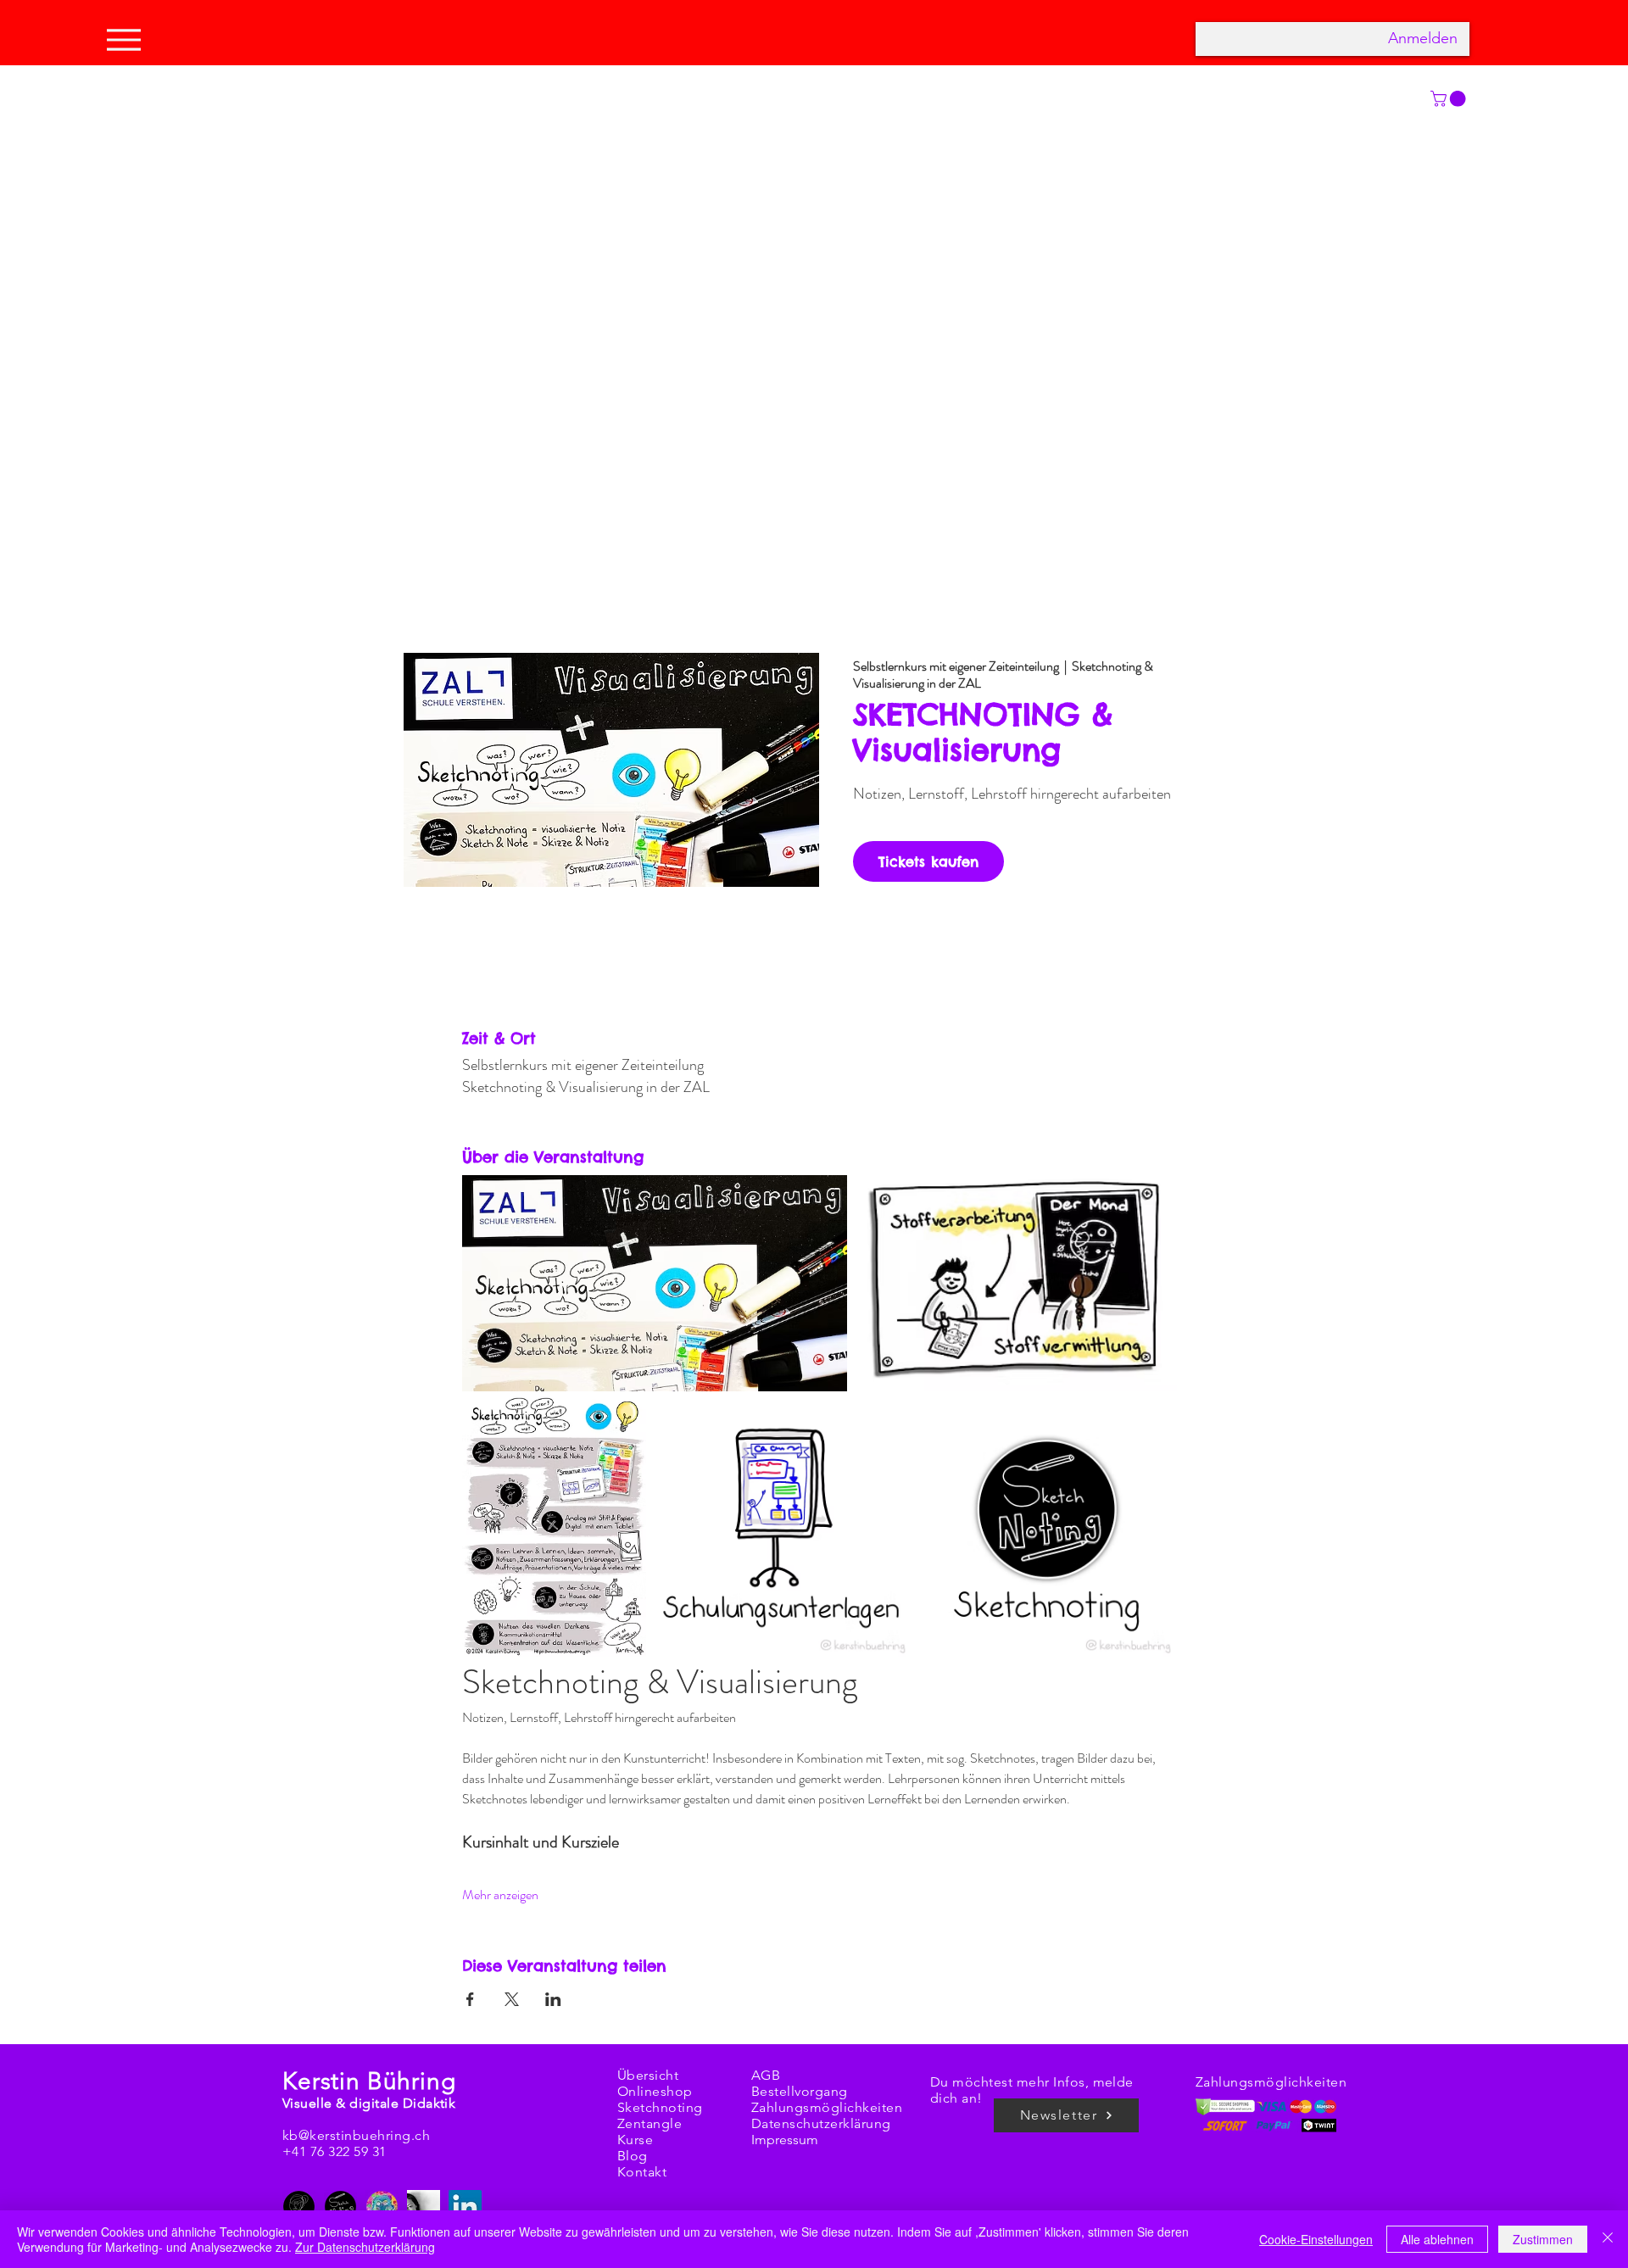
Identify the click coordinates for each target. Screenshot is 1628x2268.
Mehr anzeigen (500, 1895)
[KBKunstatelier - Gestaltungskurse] (382, 2207)
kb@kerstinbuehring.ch (356, 2135)
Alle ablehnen (1437, 2239)
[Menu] (128, 39)
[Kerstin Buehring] (299, 2207)
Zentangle (650, 2123)
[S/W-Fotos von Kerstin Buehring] (424, 2207)
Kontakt (642, 2172)
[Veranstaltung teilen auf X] (512, 1999)
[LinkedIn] (465, 2207)
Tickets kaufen (928, 861)
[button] (1450, 99)
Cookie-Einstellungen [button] (1316, 2239)
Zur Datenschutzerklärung (365, 2247)
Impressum (785, 2140)
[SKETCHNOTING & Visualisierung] (340, 2207)
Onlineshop (655, 2091)
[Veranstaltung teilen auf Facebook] (470, 1999)
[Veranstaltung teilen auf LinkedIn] (553, 1999)
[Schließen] (1608, 2239)
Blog (633, 2156)
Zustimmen (1543, 2239)
